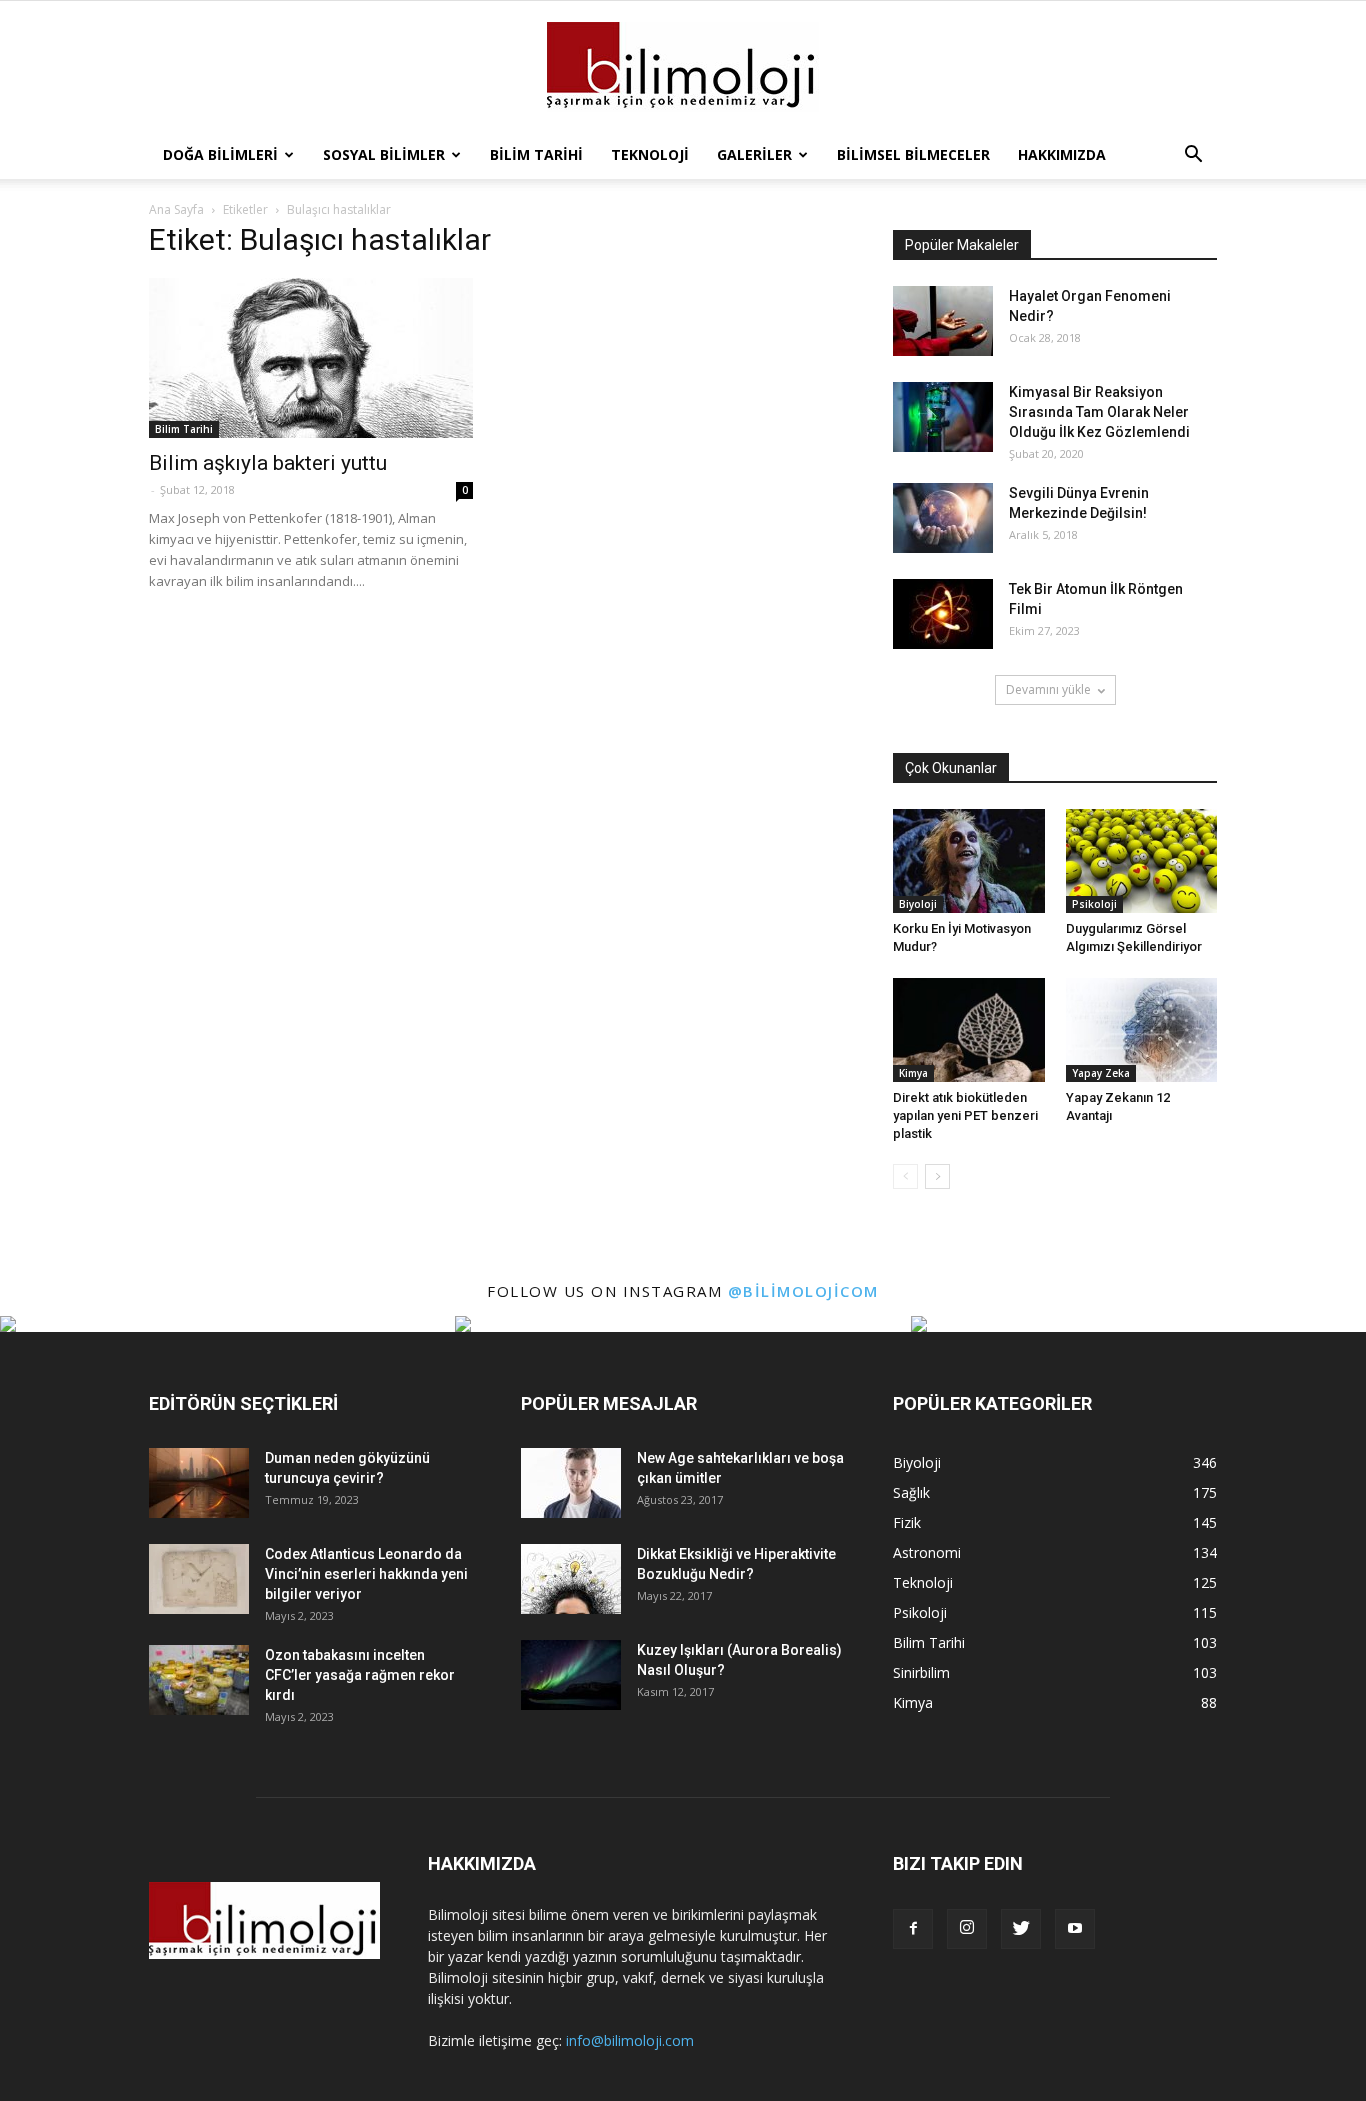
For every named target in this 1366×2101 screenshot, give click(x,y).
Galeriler (754, 154)
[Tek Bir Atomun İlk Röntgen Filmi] (943, 614)
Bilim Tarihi (536, 154)
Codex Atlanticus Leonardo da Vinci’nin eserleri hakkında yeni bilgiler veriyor (366, 1574)
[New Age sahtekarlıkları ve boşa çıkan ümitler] (571, 1483)
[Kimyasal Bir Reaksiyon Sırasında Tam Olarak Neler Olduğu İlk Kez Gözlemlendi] (943, 417)
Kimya (913, 1073)
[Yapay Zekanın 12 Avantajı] (1142, 1030)
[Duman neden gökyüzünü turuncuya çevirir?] (199, 1483)
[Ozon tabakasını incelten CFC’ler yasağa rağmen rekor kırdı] (199, 1680)
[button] (1193, 155)
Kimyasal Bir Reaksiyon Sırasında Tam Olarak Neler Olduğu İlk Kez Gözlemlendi (1099, 412)
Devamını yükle (1048, 689)
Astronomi (927, 1552)
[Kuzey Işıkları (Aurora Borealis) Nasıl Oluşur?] (571, 1675)
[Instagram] (967, 1929)
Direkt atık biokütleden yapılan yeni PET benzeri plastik (965, 1115)
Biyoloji (918, 904)
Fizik (907, 1522)
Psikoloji (1094, 904)
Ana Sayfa (176, 209)
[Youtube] (1075, 1929)
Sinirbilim (921, 1672)
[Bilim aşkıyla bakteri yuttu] (311, 358)
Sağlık (911, 1492)
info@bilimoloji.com (630, 2040)
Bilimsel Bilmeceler (913, 154)
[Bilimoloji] (683, 67)
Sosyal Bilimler (384, 154)
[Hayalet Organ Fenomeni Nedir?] (943, 321)
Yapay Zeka (1101, 1073)
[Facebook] (913, 1929)
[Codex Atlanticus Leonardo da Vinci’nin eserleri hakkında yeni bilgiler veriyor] (199, 1579)
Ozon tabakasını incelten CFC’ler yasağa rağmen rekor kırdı (360, 1675)
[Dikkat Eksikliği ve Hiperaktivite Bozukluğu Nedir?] (571, 1579)
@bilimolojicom (803, 1291)
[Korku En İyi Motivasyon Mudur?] (969, 861)
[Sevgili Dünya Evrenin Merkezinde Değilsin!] (943, 518)
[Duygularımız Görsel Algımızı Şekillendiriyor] (1142, 861)
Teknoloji (650, 154)
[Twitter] (1021, 1929)
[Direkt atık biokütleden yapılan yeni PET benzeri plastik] (969, 1030)
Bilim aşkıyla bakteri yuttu (268, 463)
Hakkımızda (1062, 154)
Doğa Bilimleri (220, 154)
